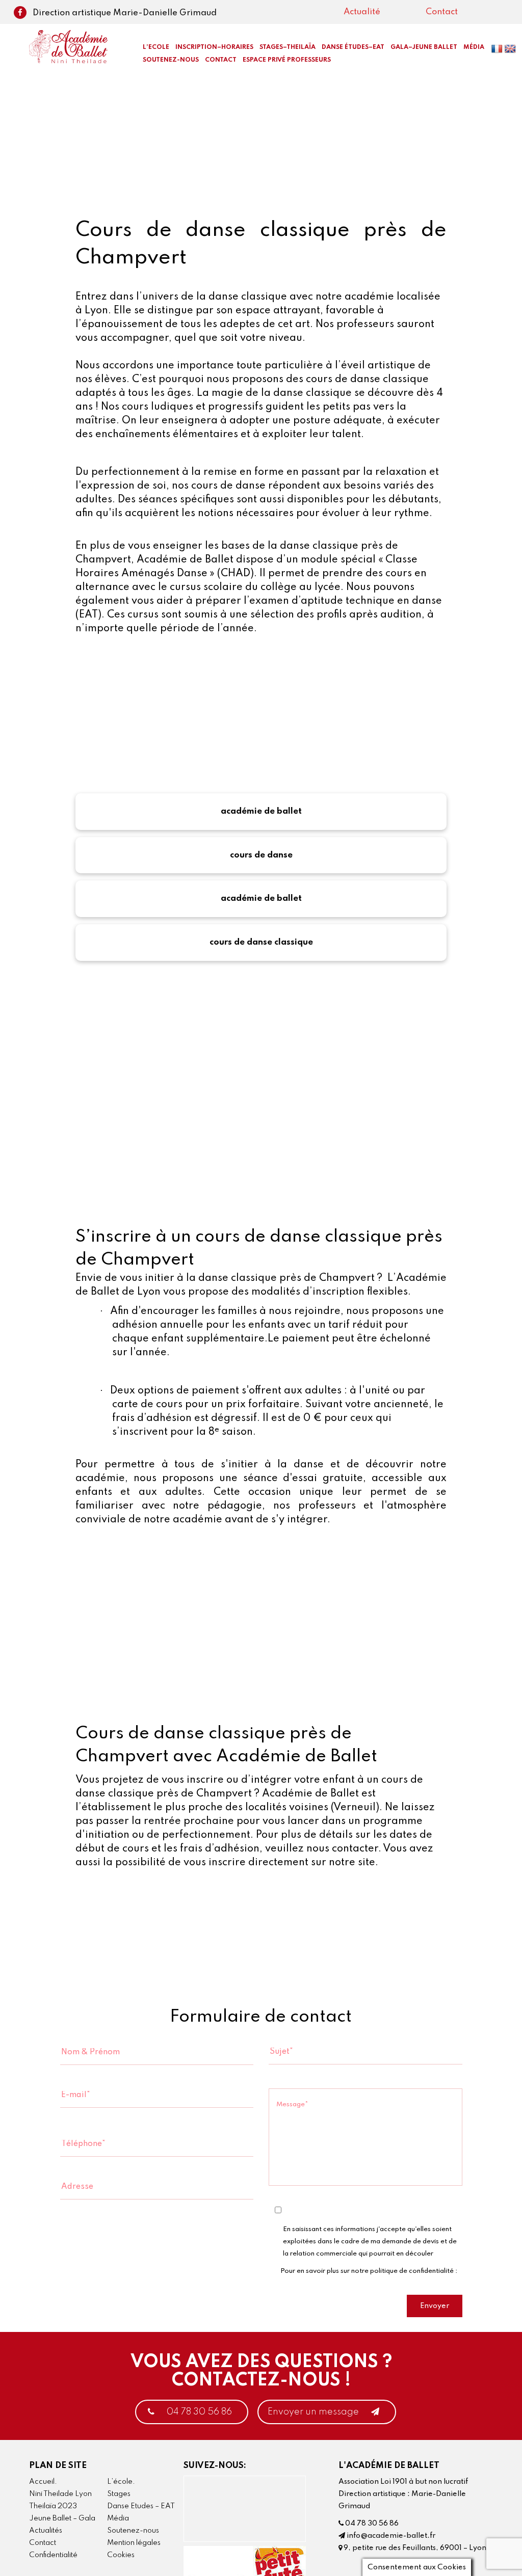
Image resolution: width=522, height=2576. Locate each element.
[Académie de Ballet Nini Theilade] (68, 46)
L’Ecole (156, 47)
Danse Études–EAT (353, 47)
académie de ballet (261, 811)
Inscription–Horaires (214, 47)
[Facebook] (21, 13)
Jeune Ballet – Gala (62, 2518)
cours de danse (261, 855)
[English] (511, 51)
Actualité (362, 12)
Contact (442, 12)
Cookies (121, 2555)
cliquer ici (295, 2283)
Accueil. (43, 2482)
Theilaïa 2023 (53, 2506)
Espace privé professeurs (287, 60)
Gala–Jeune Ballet (424, 47)
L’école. (121, 2482)
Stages (119, 2494)
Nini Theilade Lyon (60, 2494)
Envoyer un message (314, 2412)
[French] (498, 51)
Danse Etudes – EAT (141, 2506)
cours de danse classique (261, 942)
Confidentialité (53, 2555)
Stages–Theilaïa (288, 47)
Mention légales (134, 2543)
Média (118, 2518)
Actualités (46, 2531)
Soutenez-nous (171, 60)
